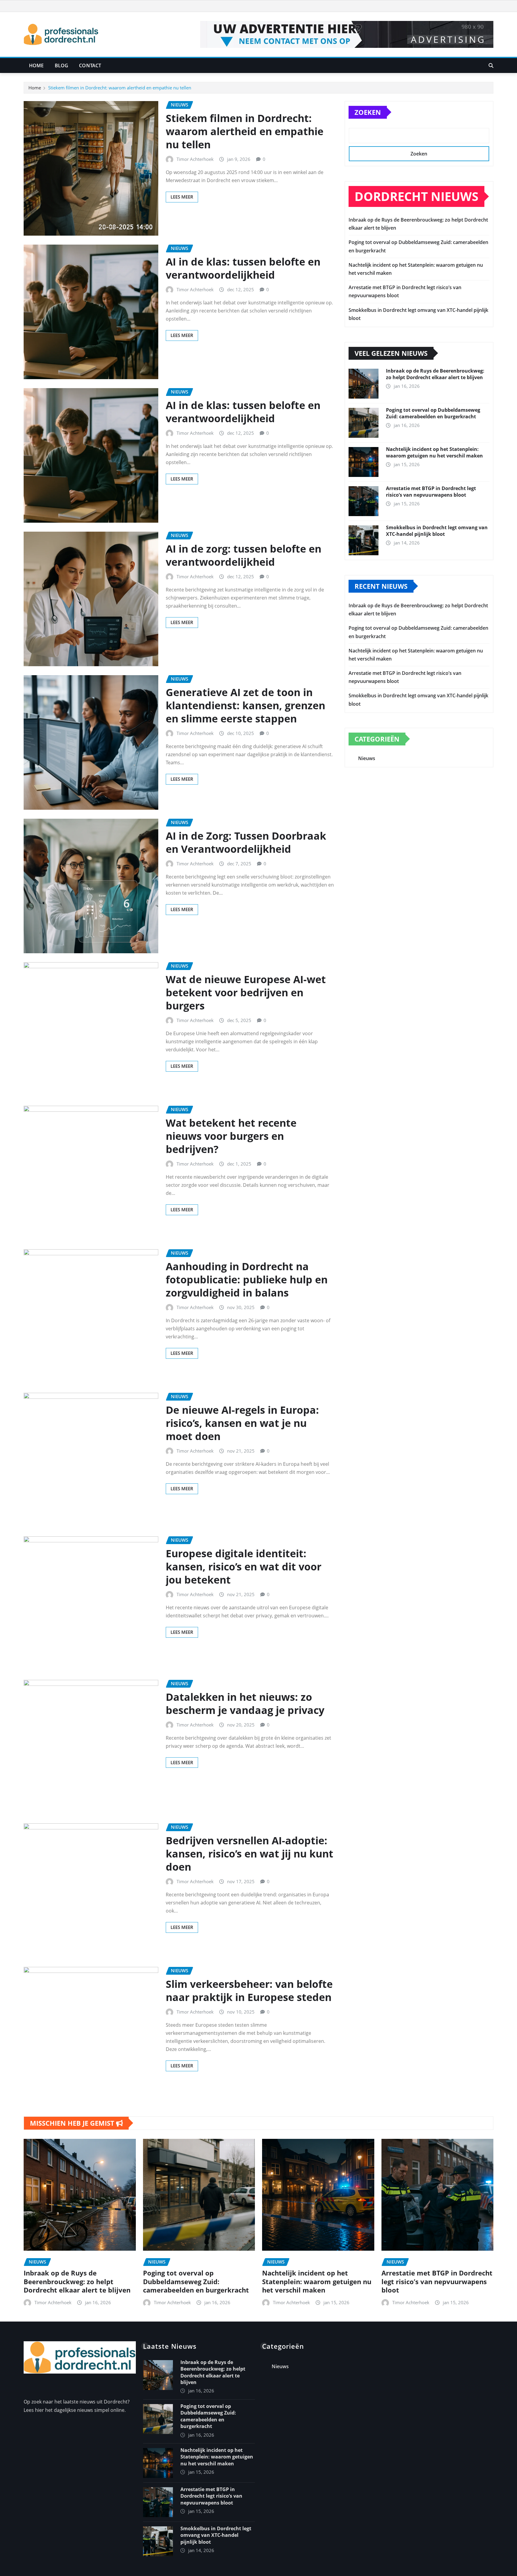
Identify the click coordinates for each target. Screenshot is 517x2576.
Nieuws (367, 758)
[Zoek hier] (491, 65)
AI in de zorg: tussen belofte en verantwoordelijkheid (244, 555)
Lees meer (182, 197)
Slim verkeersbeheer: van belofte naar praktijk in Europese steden (249, 1991)
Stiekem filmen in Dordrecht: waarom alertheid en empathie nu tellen (120, 88)
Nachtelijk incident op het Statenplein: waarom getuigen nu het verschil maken (434, 452)
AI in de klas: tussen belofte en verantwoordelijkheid (243, 268)
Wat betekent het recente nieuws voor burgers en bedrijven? (231, 1136)
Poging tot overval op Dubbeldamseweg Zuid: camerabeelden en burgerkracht (433, 413)
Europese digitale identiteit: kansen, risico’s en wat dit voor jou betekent (244, 1567)
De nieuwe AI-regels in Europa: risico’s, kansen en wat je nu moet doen (242, 1423)
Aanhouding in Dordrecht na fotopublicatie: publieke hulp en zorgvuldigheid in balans (247, 1279)
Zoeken (368, 112)
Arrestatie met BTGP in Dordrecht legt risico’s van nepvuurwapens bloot (431, 492)
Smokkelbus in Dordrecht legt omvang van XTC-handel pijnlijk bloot (437, 531)
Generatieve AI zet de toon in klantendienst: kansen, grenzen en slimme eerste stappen (245, 705)
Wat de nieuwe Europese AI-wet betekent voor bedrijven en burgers (246, 992)
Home (37, 65)
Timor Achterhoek (195, 159)
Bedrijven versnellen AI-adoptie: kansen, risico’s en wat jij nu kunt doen (250, 1854)
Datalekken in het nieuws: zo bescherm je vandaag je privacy (245, 1703)
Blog (62, 65)
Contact (90, 65)
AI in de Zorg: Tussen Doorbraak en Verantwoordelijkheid (246, 842)
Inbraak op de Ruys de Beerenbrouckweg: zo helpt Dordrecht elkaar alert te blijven (435, 374)
